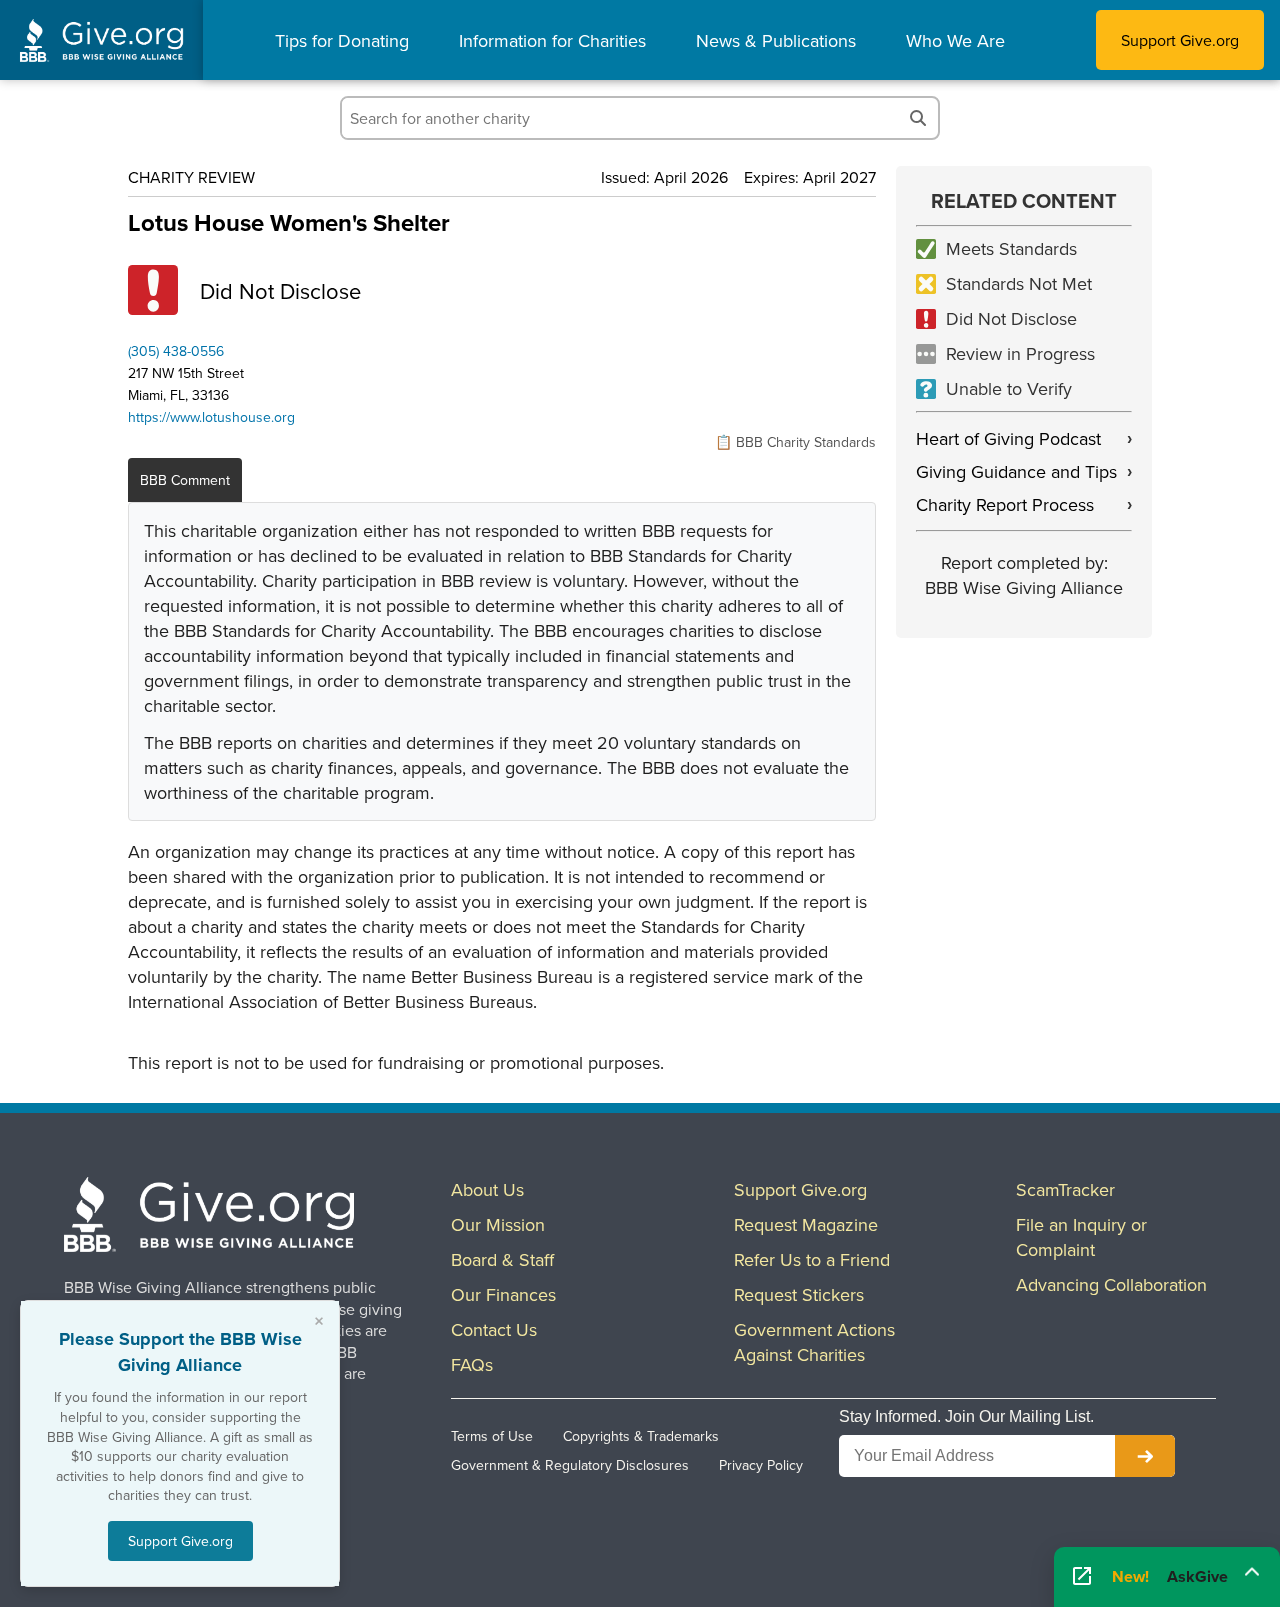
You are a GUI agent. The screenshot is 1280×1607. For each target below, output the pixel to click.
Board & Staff (502, 1259)
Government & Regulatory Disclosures (570, 1465)
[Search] (918, 118)
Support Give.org (1180, 40)
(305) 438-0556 (176, 351)
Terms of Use (492, 1436)
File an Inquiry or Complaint (1081, 1237)
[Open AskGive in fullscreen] (1082, 1577)
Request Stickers (799, 1294)
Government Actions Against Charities (814, 1342)
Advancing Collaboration (1111, 1284)
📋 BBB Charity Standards (795, 442)
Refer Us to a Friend (812, 1259)
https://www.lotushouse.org (211, 417)
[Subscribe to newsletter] (1145, 1456)
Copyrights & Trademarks (641, 1436)
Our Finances (503, 1294)
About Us (487, 1189)
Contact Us (494, 1329)
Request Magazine (806, 1224)
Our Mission (498, 1224)
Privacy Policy (761, 1465)
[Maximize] (1252, 1570)
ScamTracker (1065, 1189)
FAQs (472, 1364)
